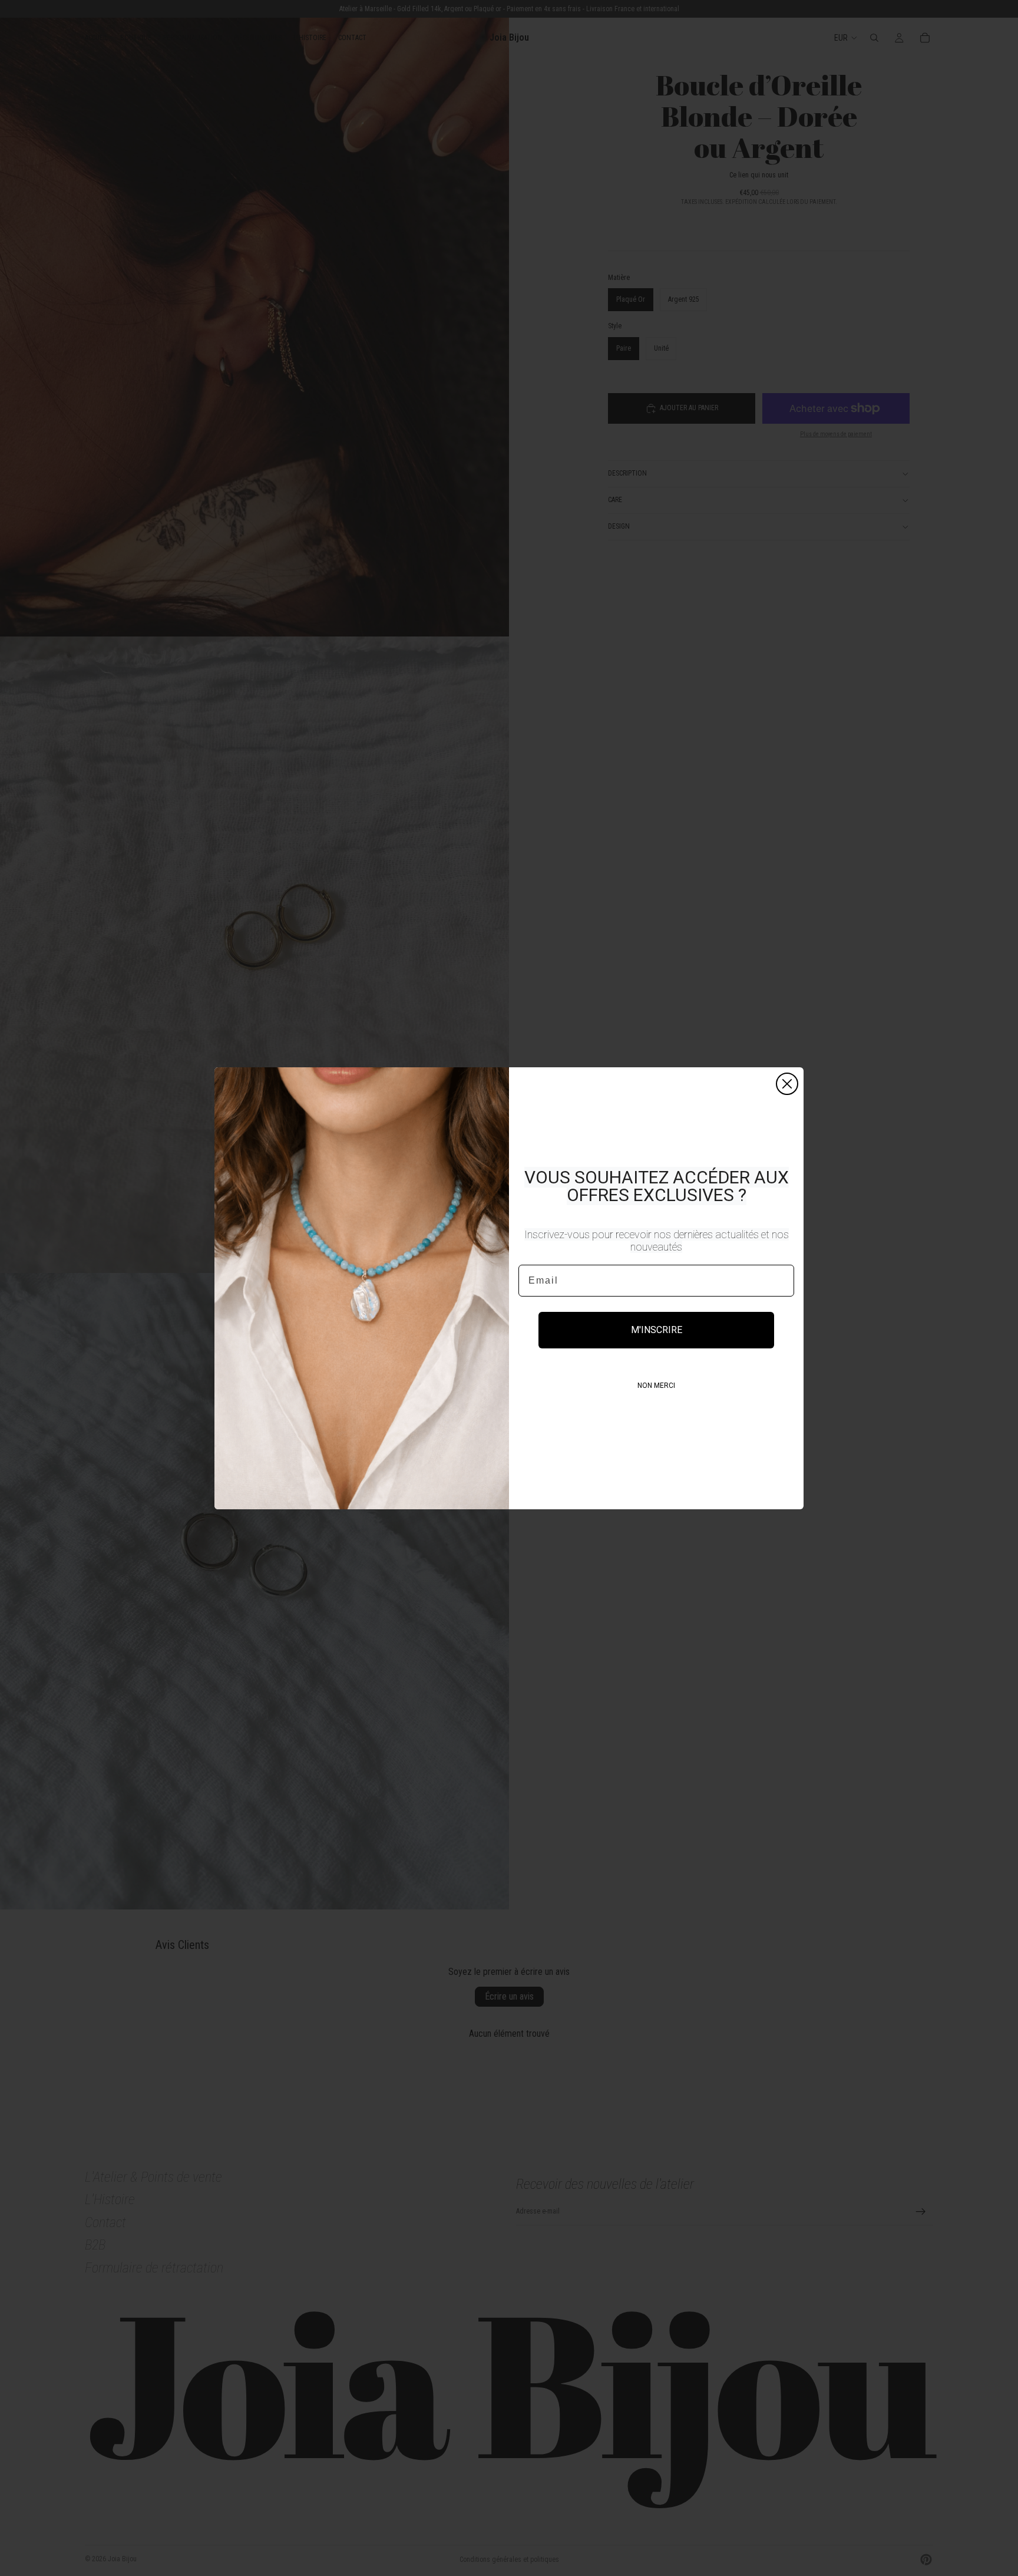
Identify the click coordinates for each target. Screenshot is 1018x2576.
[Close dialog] (787, 1084)
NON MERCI (656, 1386)
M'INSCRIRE (657, 1330)
